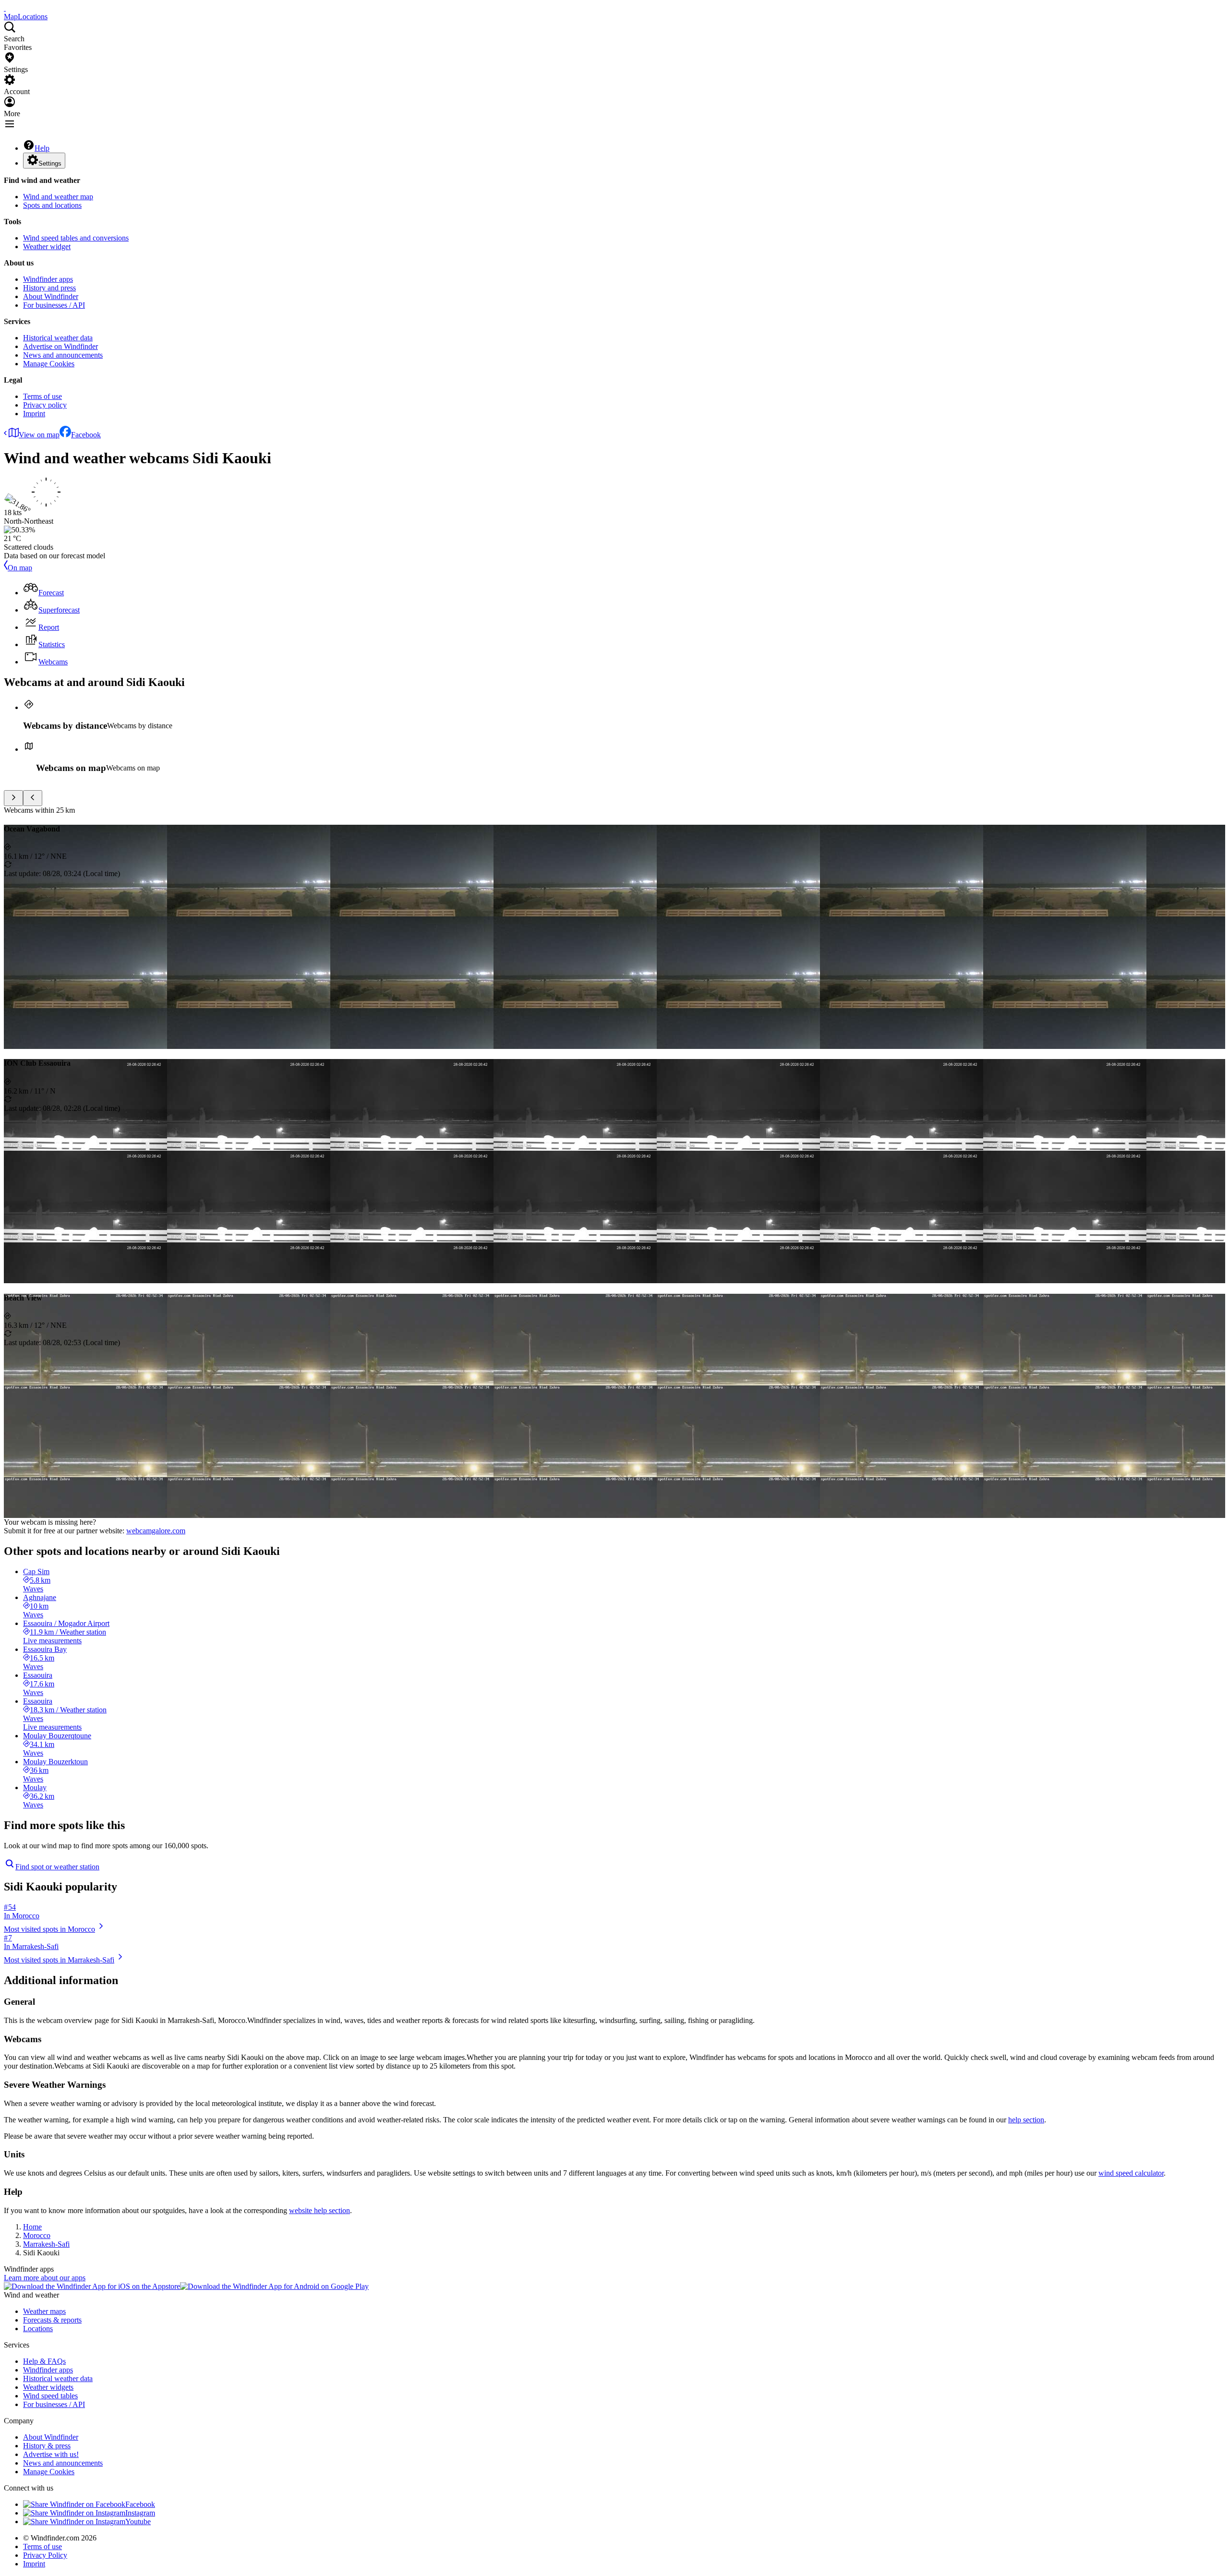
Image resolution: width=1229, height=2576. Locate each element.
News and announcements (63, 355)
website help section (319, 2210)
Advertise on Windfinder (60, 346)
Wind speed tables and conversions (76, 238)
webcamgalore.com (156, 1531)
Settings (50, 163)
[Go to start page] (5, 8)
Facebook (86, 435)
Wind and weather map (58, 197)
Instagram (140, 2513)
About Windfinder (51, 296)
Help (42, 148)
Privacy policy (45, 405)
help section (1026, 2120)
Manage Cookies (49, 364)
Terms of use (42, 396)
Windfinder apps (48, 279)
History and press (49, 288)
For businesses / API (54, 305)
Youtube (138, 2522)
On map (20, 568)
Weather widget (47, 247)
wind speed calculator (1131, 2173)
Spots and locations (52, 205)
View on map (39, 435)
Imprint (34, 414)
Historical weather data (58, 338)
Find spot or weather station (57, 1867)
